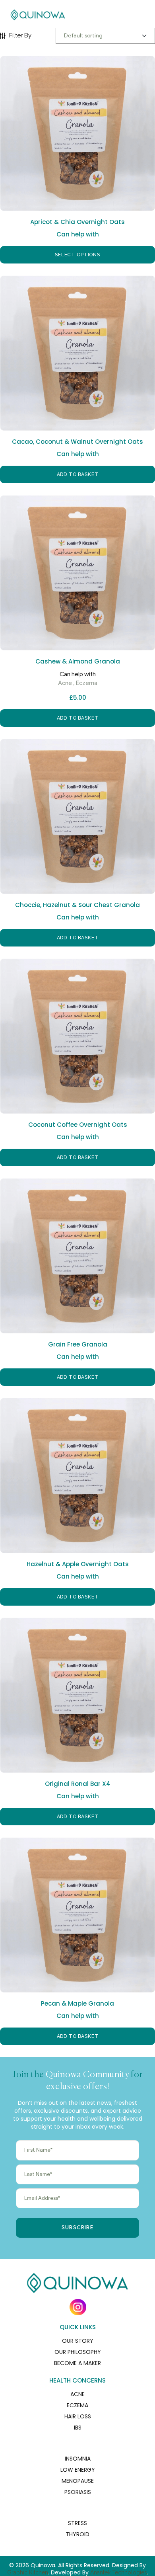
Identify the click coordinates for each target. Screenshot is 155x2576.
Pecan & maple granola (77, 2003)
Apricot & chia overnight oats (77, 222)
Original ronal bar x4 (78, 1784)
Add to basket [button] (78, 474)
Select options (77, 255)
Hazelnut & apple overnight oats (78, 1564)
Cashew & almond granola (78, 661)
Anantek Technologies (119, 2572)
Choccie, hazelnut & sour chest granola (77, 905)
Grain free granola (78, 1344)
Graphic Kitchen (28, 2572)
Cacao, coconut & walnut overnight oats (77, 442)
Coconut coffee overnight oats (78, 1125)
